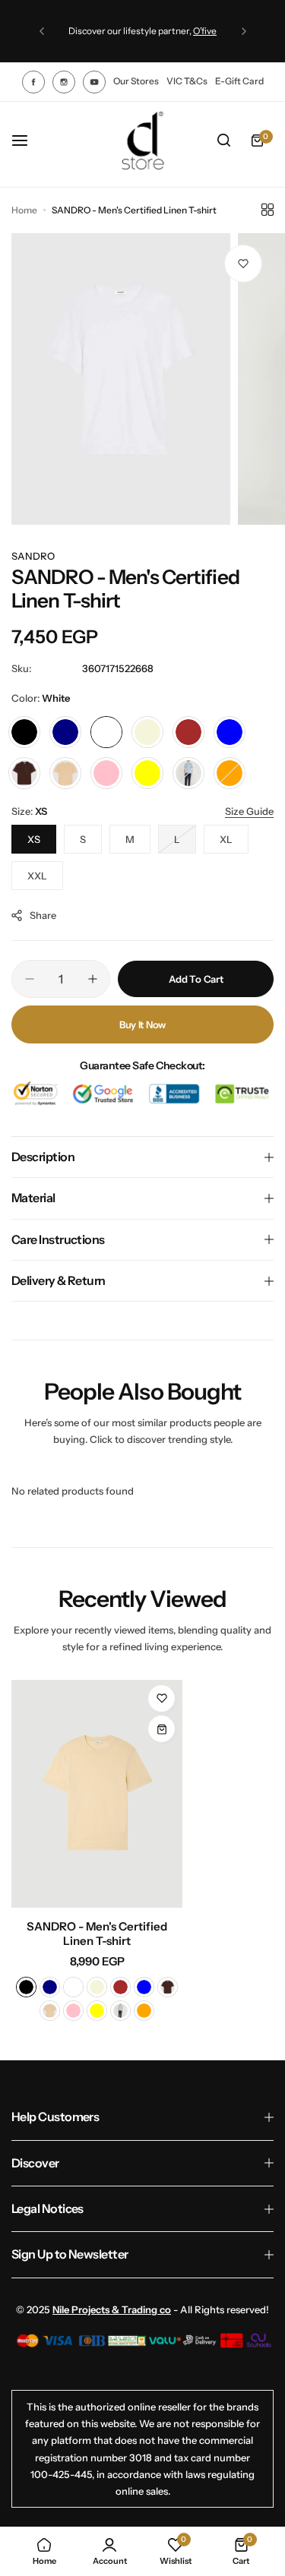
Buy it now (142, 1024)
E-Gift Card (239, 81)
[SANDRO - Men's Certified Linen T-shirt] (97, 1794)
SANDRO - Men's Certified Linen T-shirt (97, 1934)
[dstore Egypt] (143, 140)
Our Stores (136, 81)
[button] (42, 31)
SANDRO (33, 556)
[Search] (223, 140)
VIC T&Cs (187, 81)
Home (24, 210)
